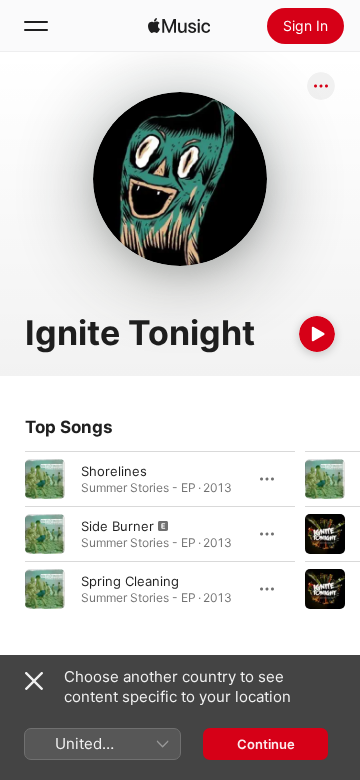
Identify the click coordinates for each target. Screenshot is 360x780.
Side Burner (117, 526)
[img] (179, 26)
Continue (266, 744)
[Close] (34, 681)
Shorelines (114, 471)
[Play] (317, 334)
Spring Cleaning (130, 581)
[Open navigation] (36, 26)
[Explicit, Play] (45, 534)
